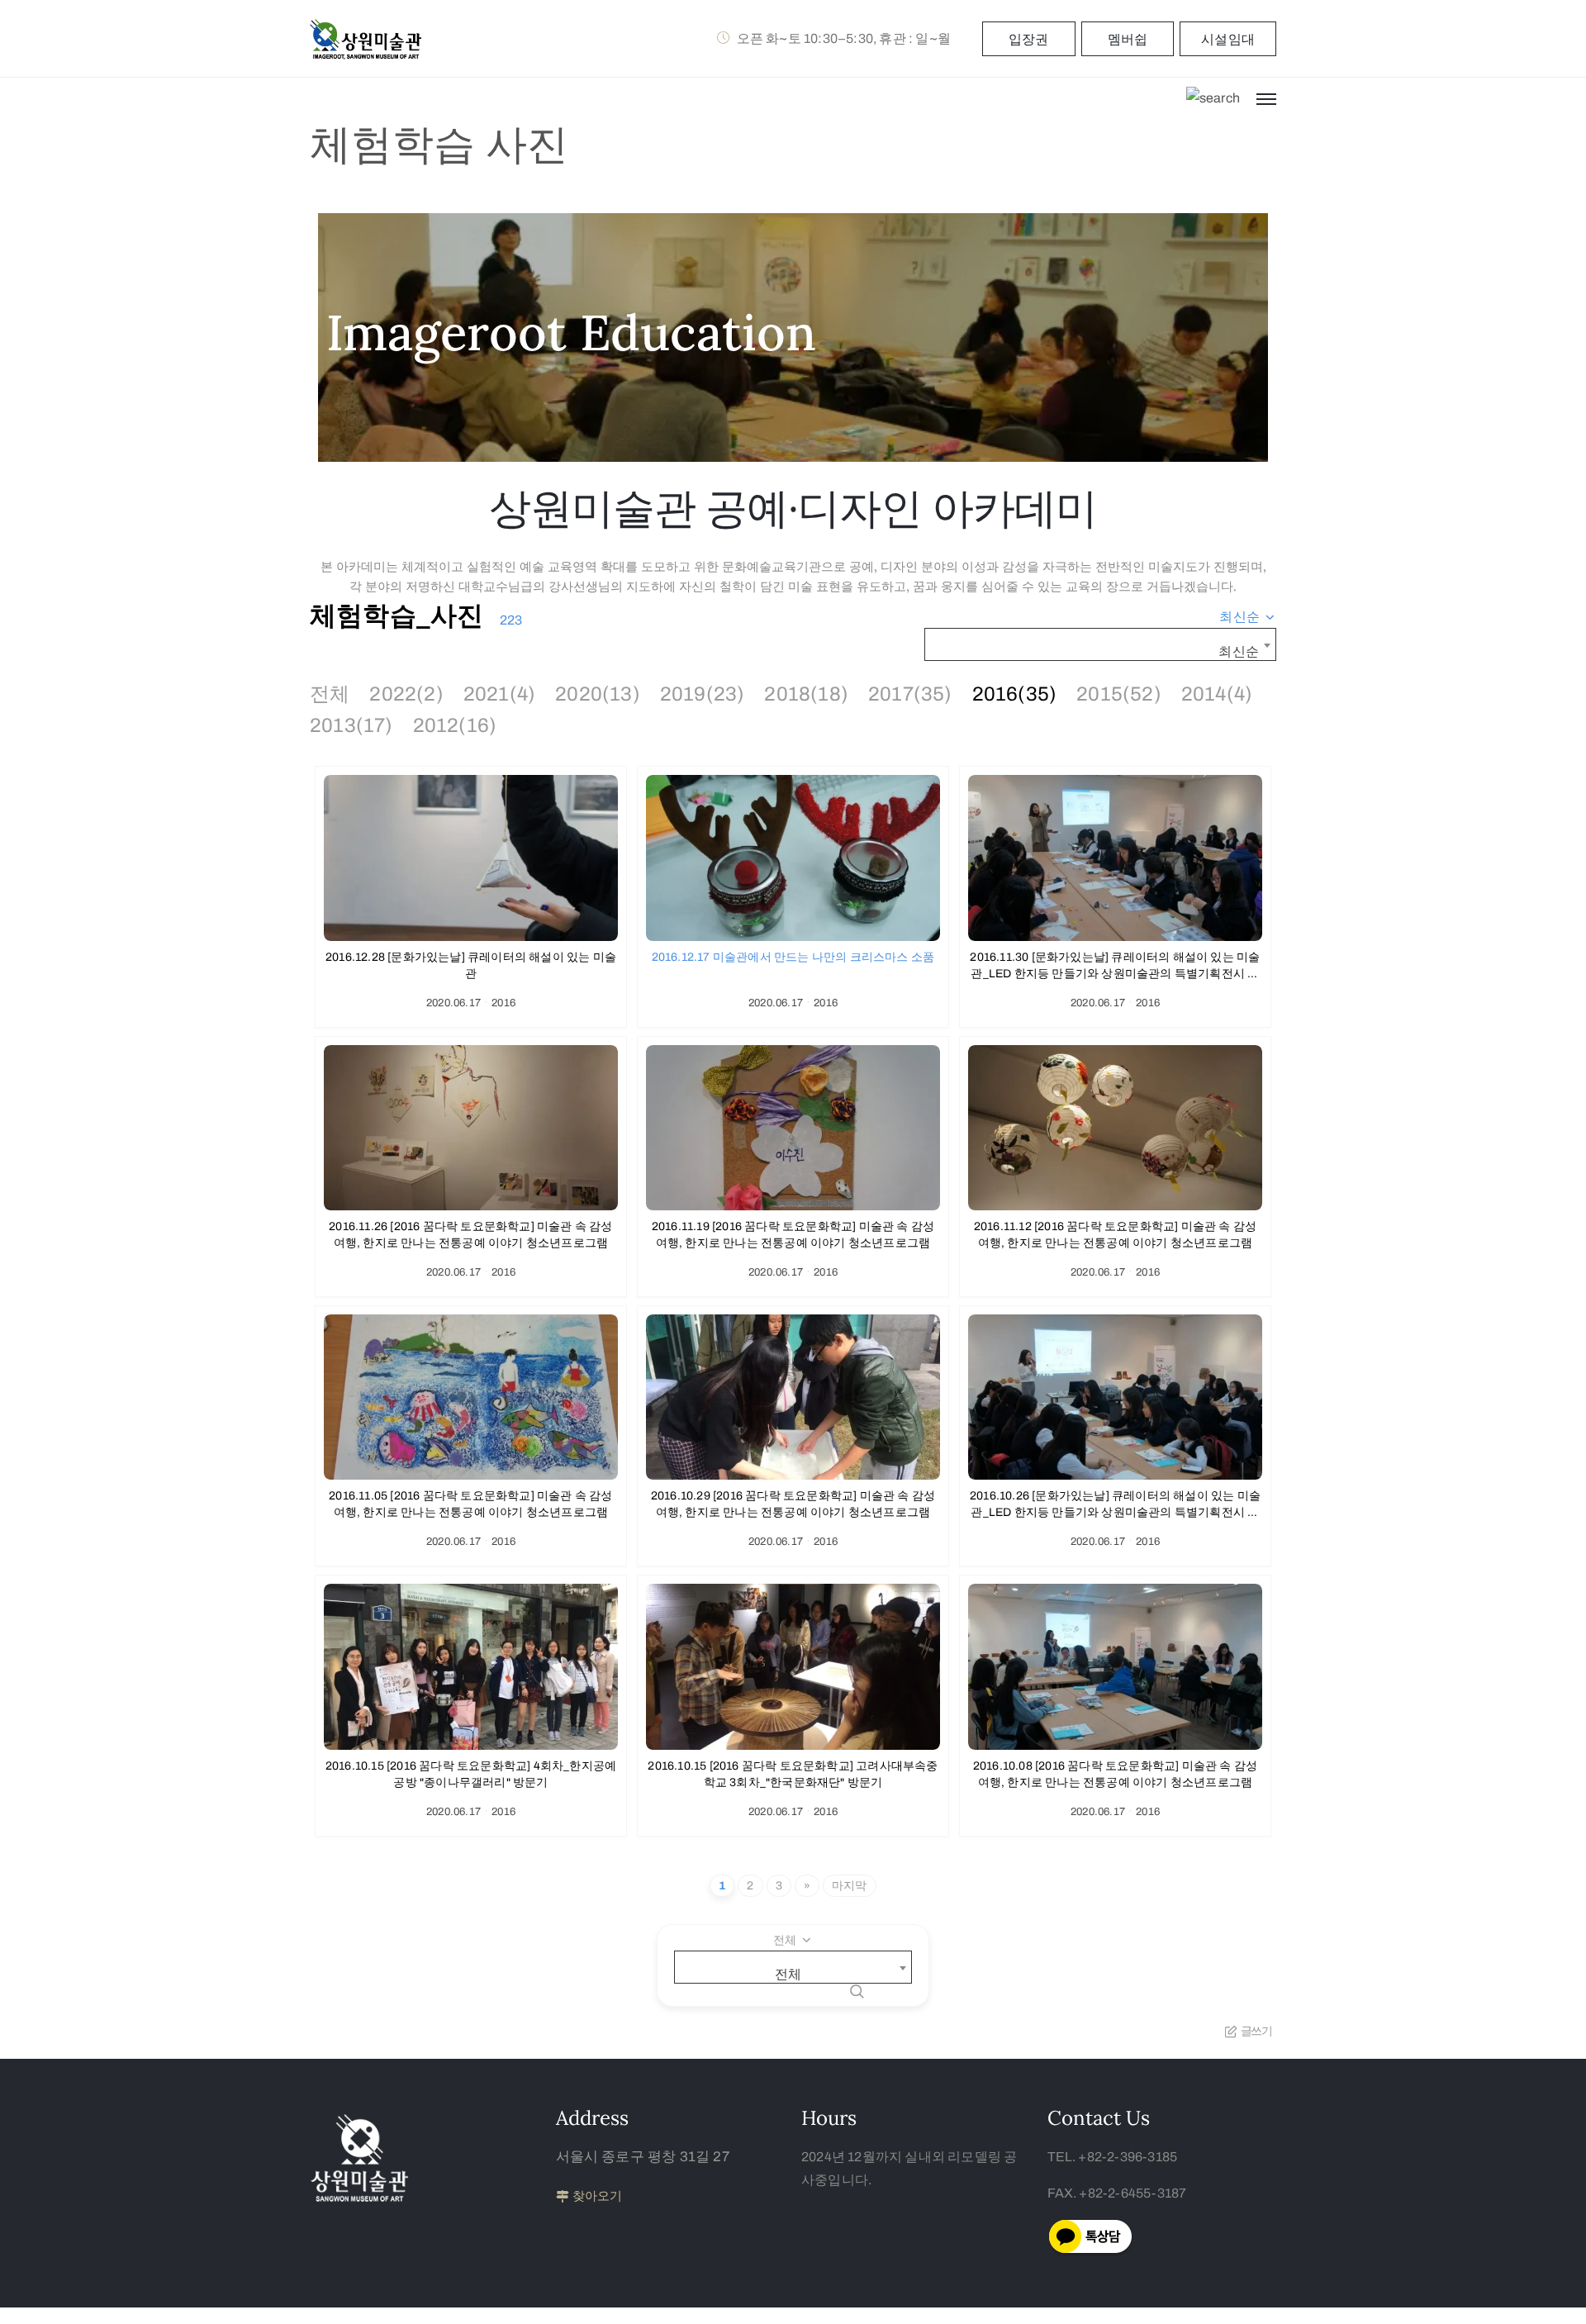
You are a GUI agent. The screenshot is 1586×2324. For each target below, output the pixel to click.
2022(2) (406, 694)
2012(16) (455, 725)
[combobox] (1248, 617)
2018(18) (806, 694)
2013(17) (351, 725)
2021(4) (499, 694)
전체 (330, 694)
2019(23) (703, 694)
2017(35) (910, 694)
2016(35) (1015, 694)
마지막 (850, 1886)
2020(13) (598, 694)
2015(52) (1119, 694)
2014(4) (1217, 694)
